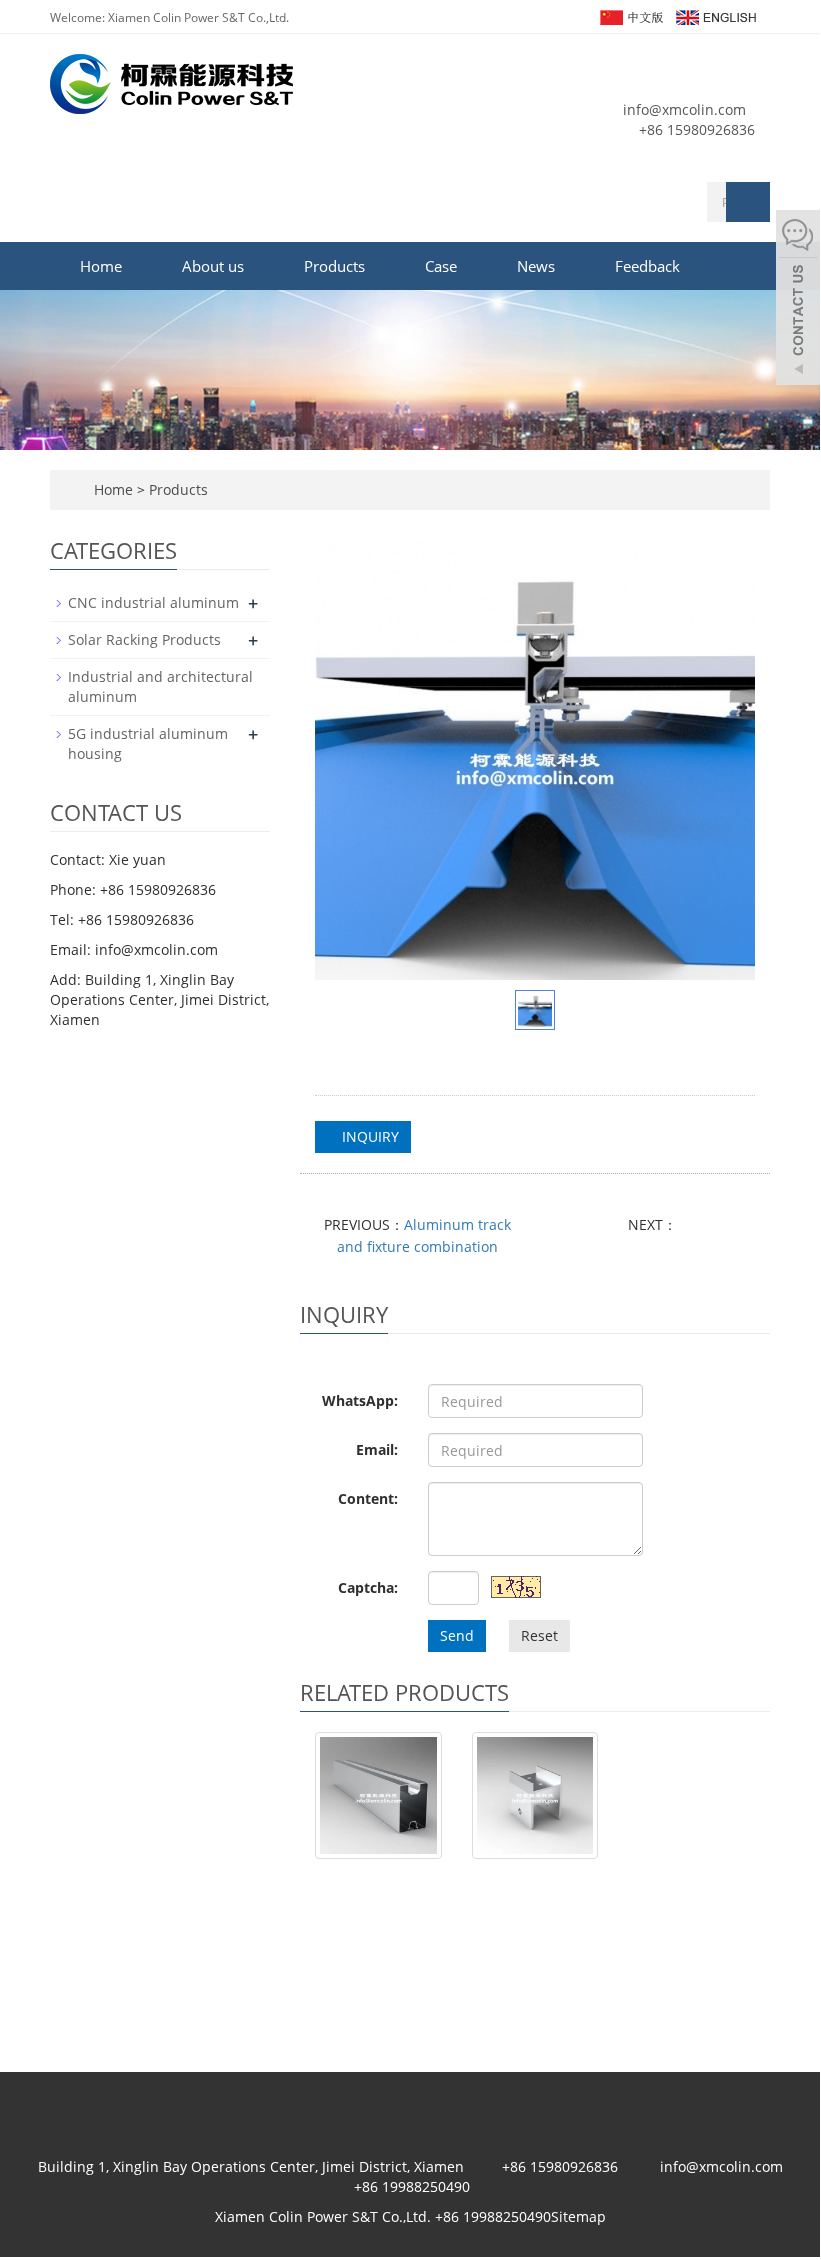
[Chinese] (630, 15)
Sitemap (578, 2216)
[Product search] (748, 202)
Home (101, 266)
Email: (377, 1449)
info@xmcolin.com (684, 109)
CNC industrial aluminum (153, 602)
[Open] (798, 300)
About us (213, 266)
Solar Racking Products (144, 639)
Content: (368, 1498)
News (536, 266)
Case (441, 266)
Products (334, 266)
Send (457, 1635)
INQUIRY (368, 1136)
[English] (715, 15)
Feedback (647, 266)
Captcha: (368, 1587)
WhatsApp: (360, 1400)
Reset (539, 1635)
